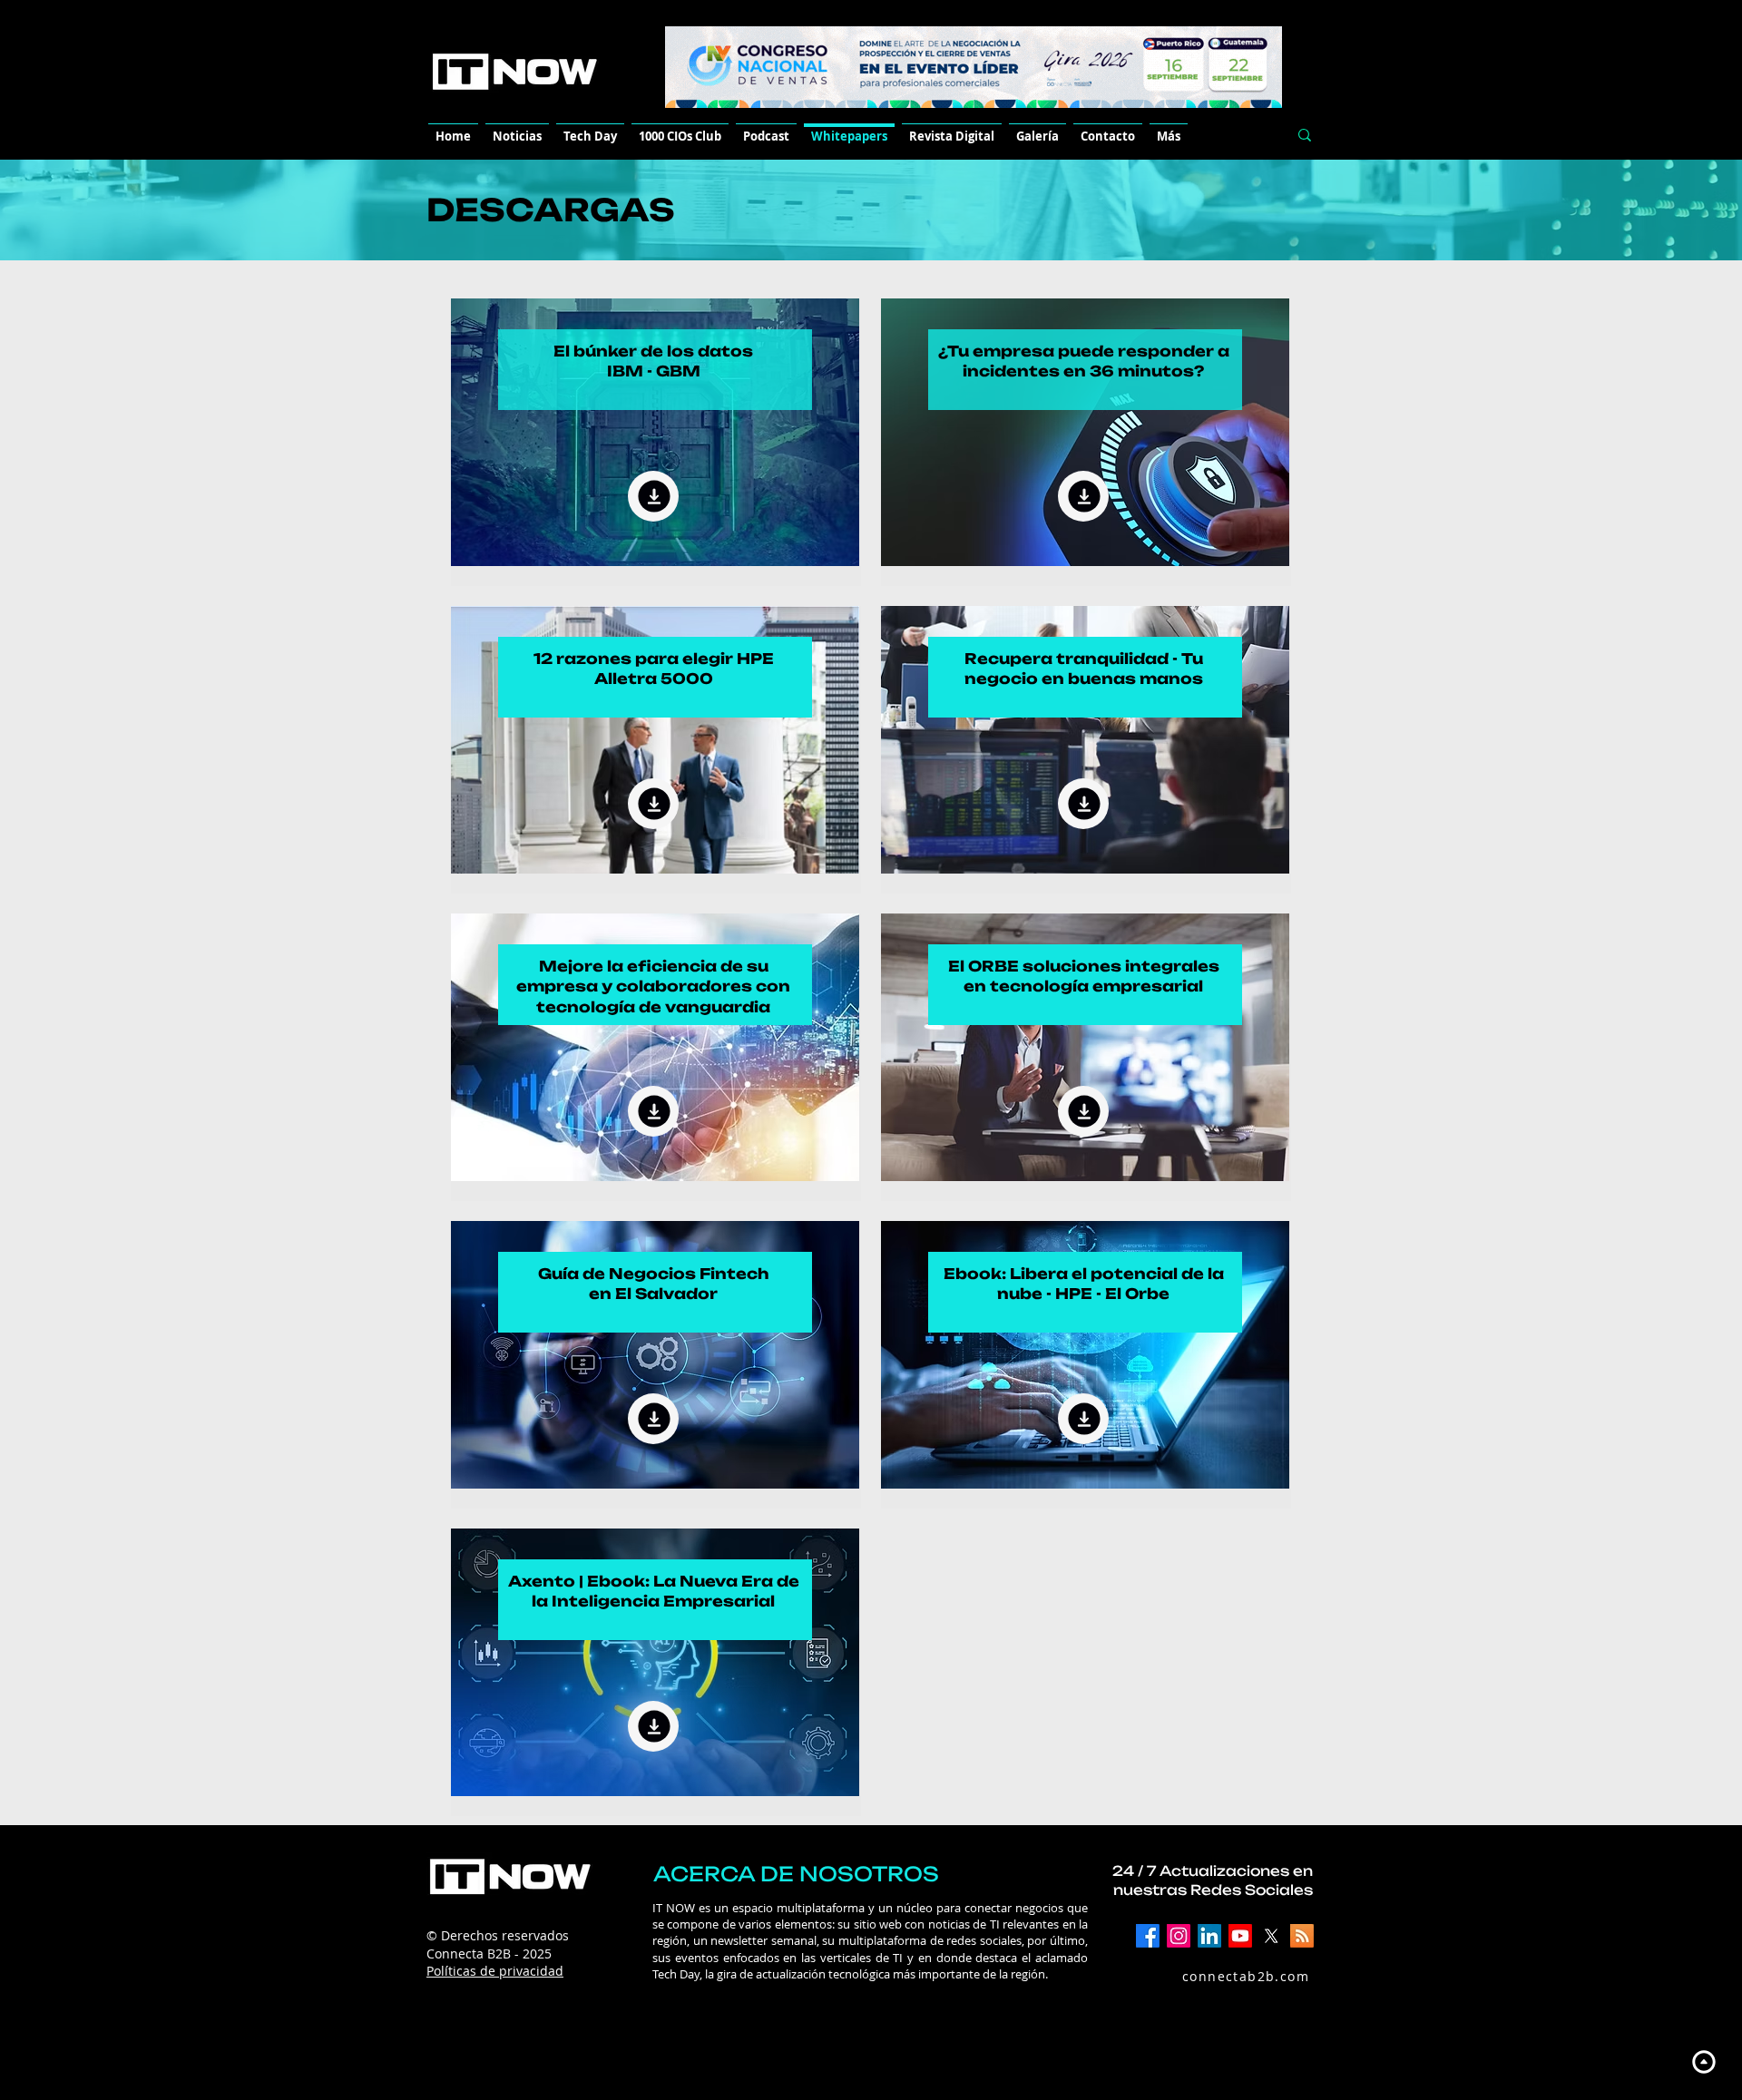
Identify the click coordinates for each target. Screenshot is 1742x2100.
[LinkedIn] (1209, 1936)
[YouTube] (1240, 1936)
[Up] (1703, 2061)
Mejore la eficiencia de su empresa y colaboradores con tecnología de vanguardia (653, 987)
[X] (1271, 1936)
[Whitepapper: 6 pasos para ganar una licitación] (653, 496)
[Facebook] (1148, 1936)
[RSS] (1302, 1936)
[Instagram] (1179, 1936)
